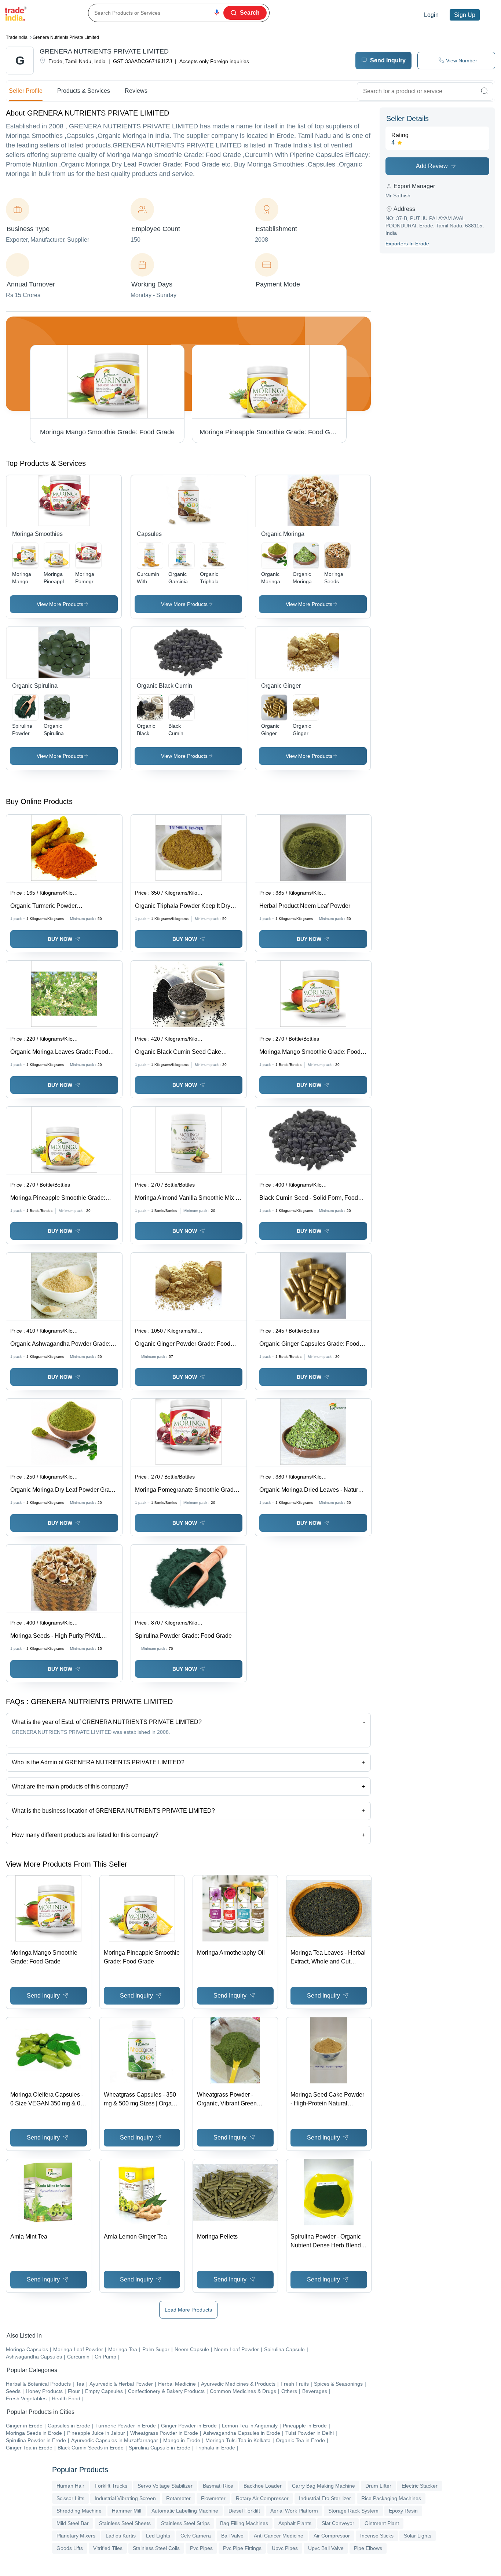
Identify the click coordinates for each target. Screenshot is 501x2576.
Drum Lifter (378, 2486)
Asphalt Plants (295, 2523)
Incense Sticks (377, 2536)
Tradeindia (17, 37)
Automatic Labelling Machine (185, 2511)
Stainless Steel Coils (156, 2548)
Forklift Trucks (111, 2486)
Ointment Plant (382, 2523)
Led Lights (158, 2536)
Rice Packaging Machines (391, 2498)
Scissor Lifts (70, 2498)
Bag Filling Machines (244, 2523)
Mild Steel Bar (73, 2523)
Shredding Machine (79, 2511)
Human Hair (70, 2486)
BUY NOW (60, 939)
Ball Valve (232, 2536)
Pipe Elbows (368, 2548)
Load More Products (188, 2310)
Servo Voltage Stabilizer (165, 2486)
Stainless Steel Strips (185, 2523)
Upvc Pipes (285, 2548)
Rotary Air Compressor (262, 2498)
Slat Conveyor (338, 2523)
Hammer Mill (127, 2511)
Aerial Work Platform (294, 2511)
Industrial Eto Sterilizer (325, 2498)
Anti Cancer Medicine (279, 2536)
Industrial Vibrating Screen (125, 2498)
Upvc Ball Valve (326, 2548)
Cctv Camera (196, 2536)
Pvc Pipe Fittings (242, 2548)
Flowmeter (213, 2498)
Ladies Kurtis (121, 2536)
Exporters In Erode (407, 244)
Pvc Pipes (201, 2548)
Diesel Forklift (244, 2511)
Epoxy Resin (403, 2511)
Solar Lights (418, 2536)
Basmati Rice (218, 2486)
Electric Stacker (420, 2486)
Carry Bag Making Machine (323, 2486)
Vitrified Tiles (108, 2548)
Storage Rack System (353, 2511)
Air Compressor (332, 2536)
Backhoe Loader (263, 2486)
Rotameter (178, 2498)
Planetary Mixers (76, 2536)
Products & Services (84, 91)
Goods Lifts (70, 2548)
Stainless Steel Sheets (125, 2523)
